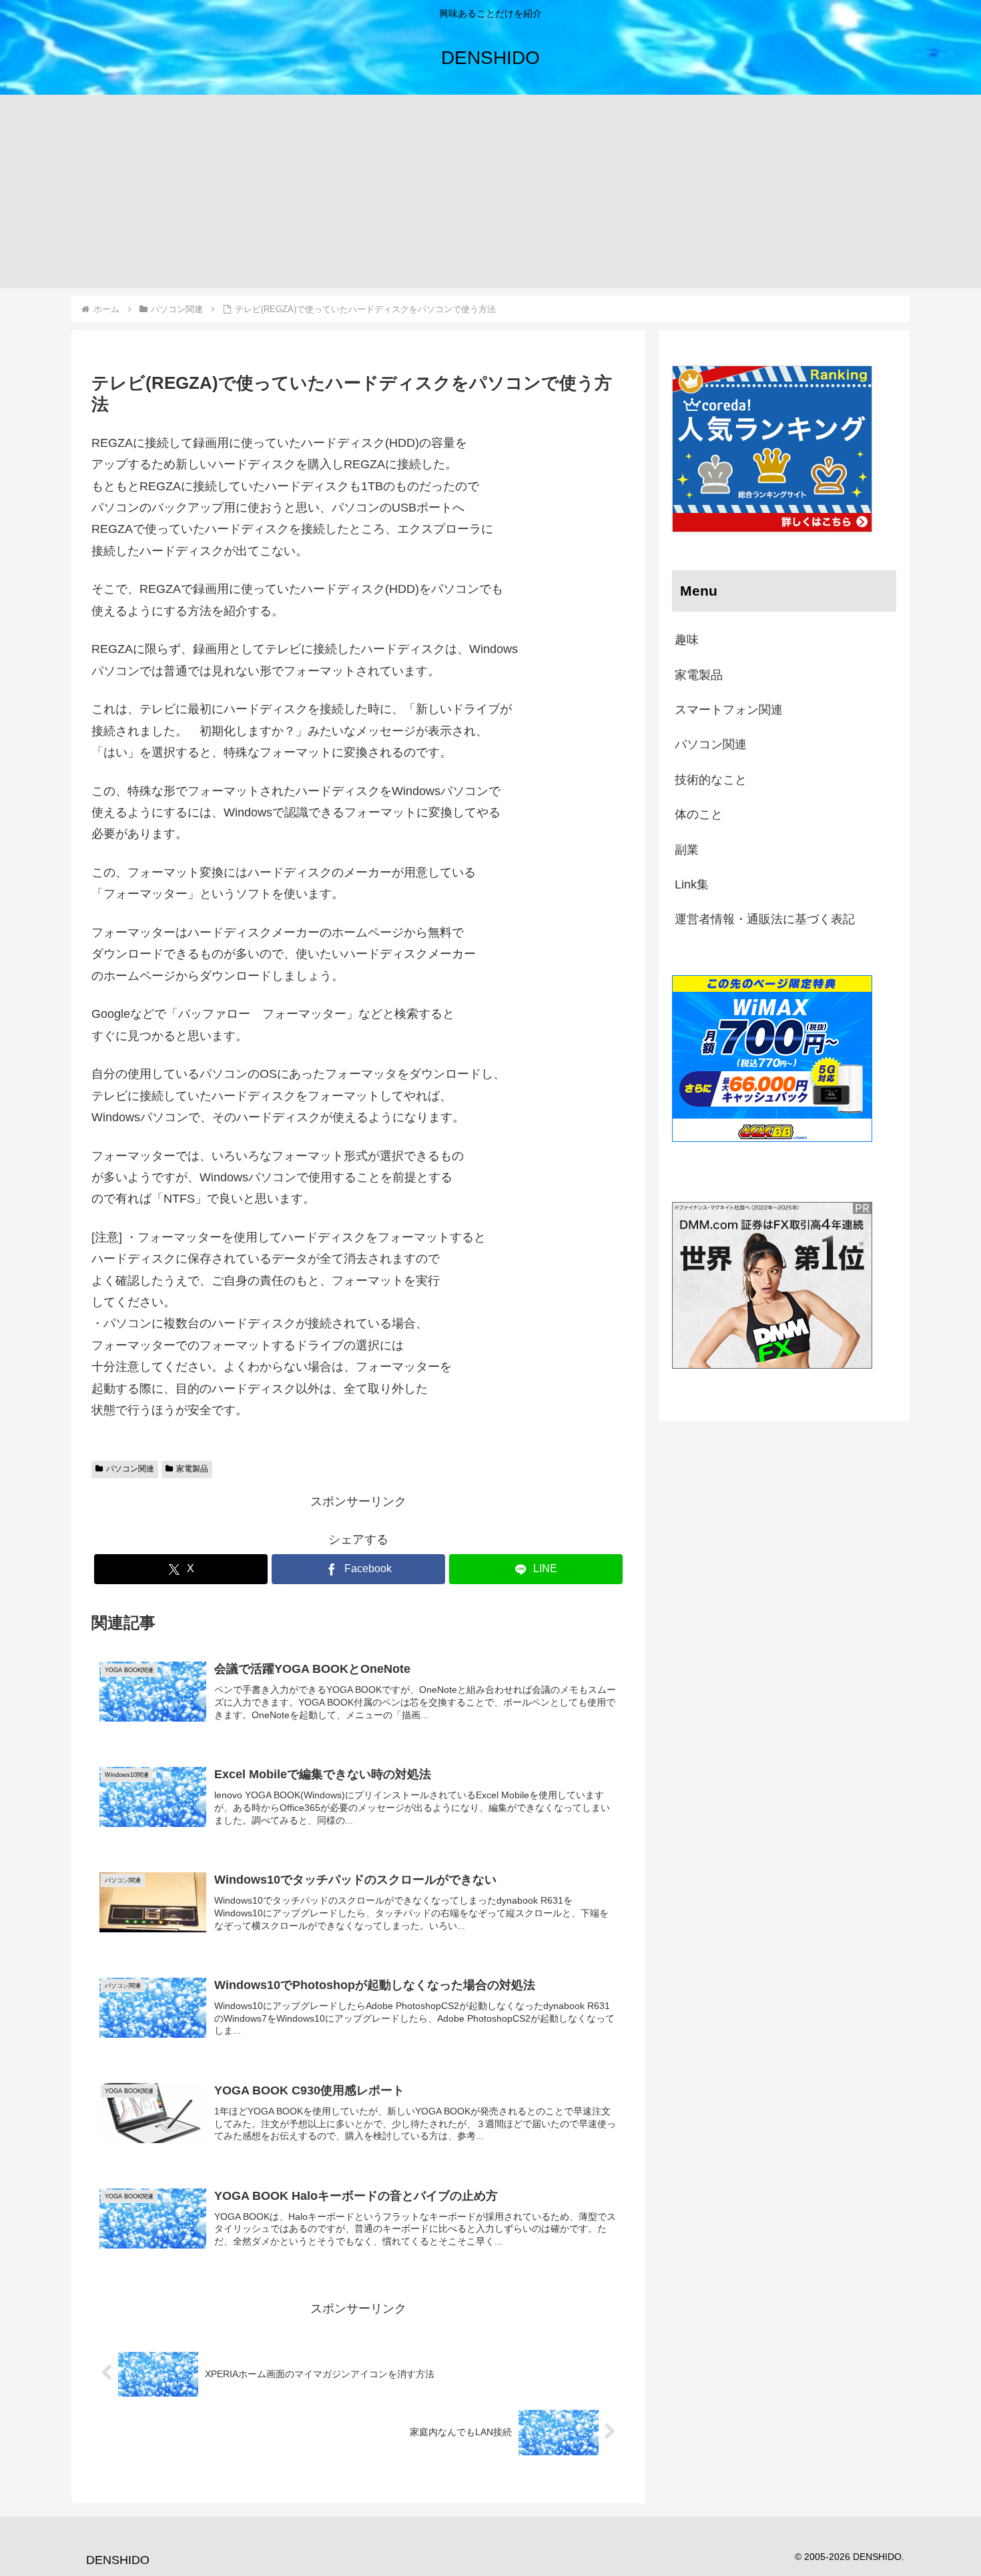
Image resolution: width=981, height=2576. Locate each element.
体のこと (699, 814)
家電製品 (192, 1469)
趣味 (687, 640)
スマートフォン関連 (729, 710)
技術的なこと (711, 780)
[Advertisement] (490, 195)
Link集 (692, 884)
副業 (687, 850)
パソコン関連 (130, 1469)
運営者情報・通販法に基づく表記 (765, 919)
